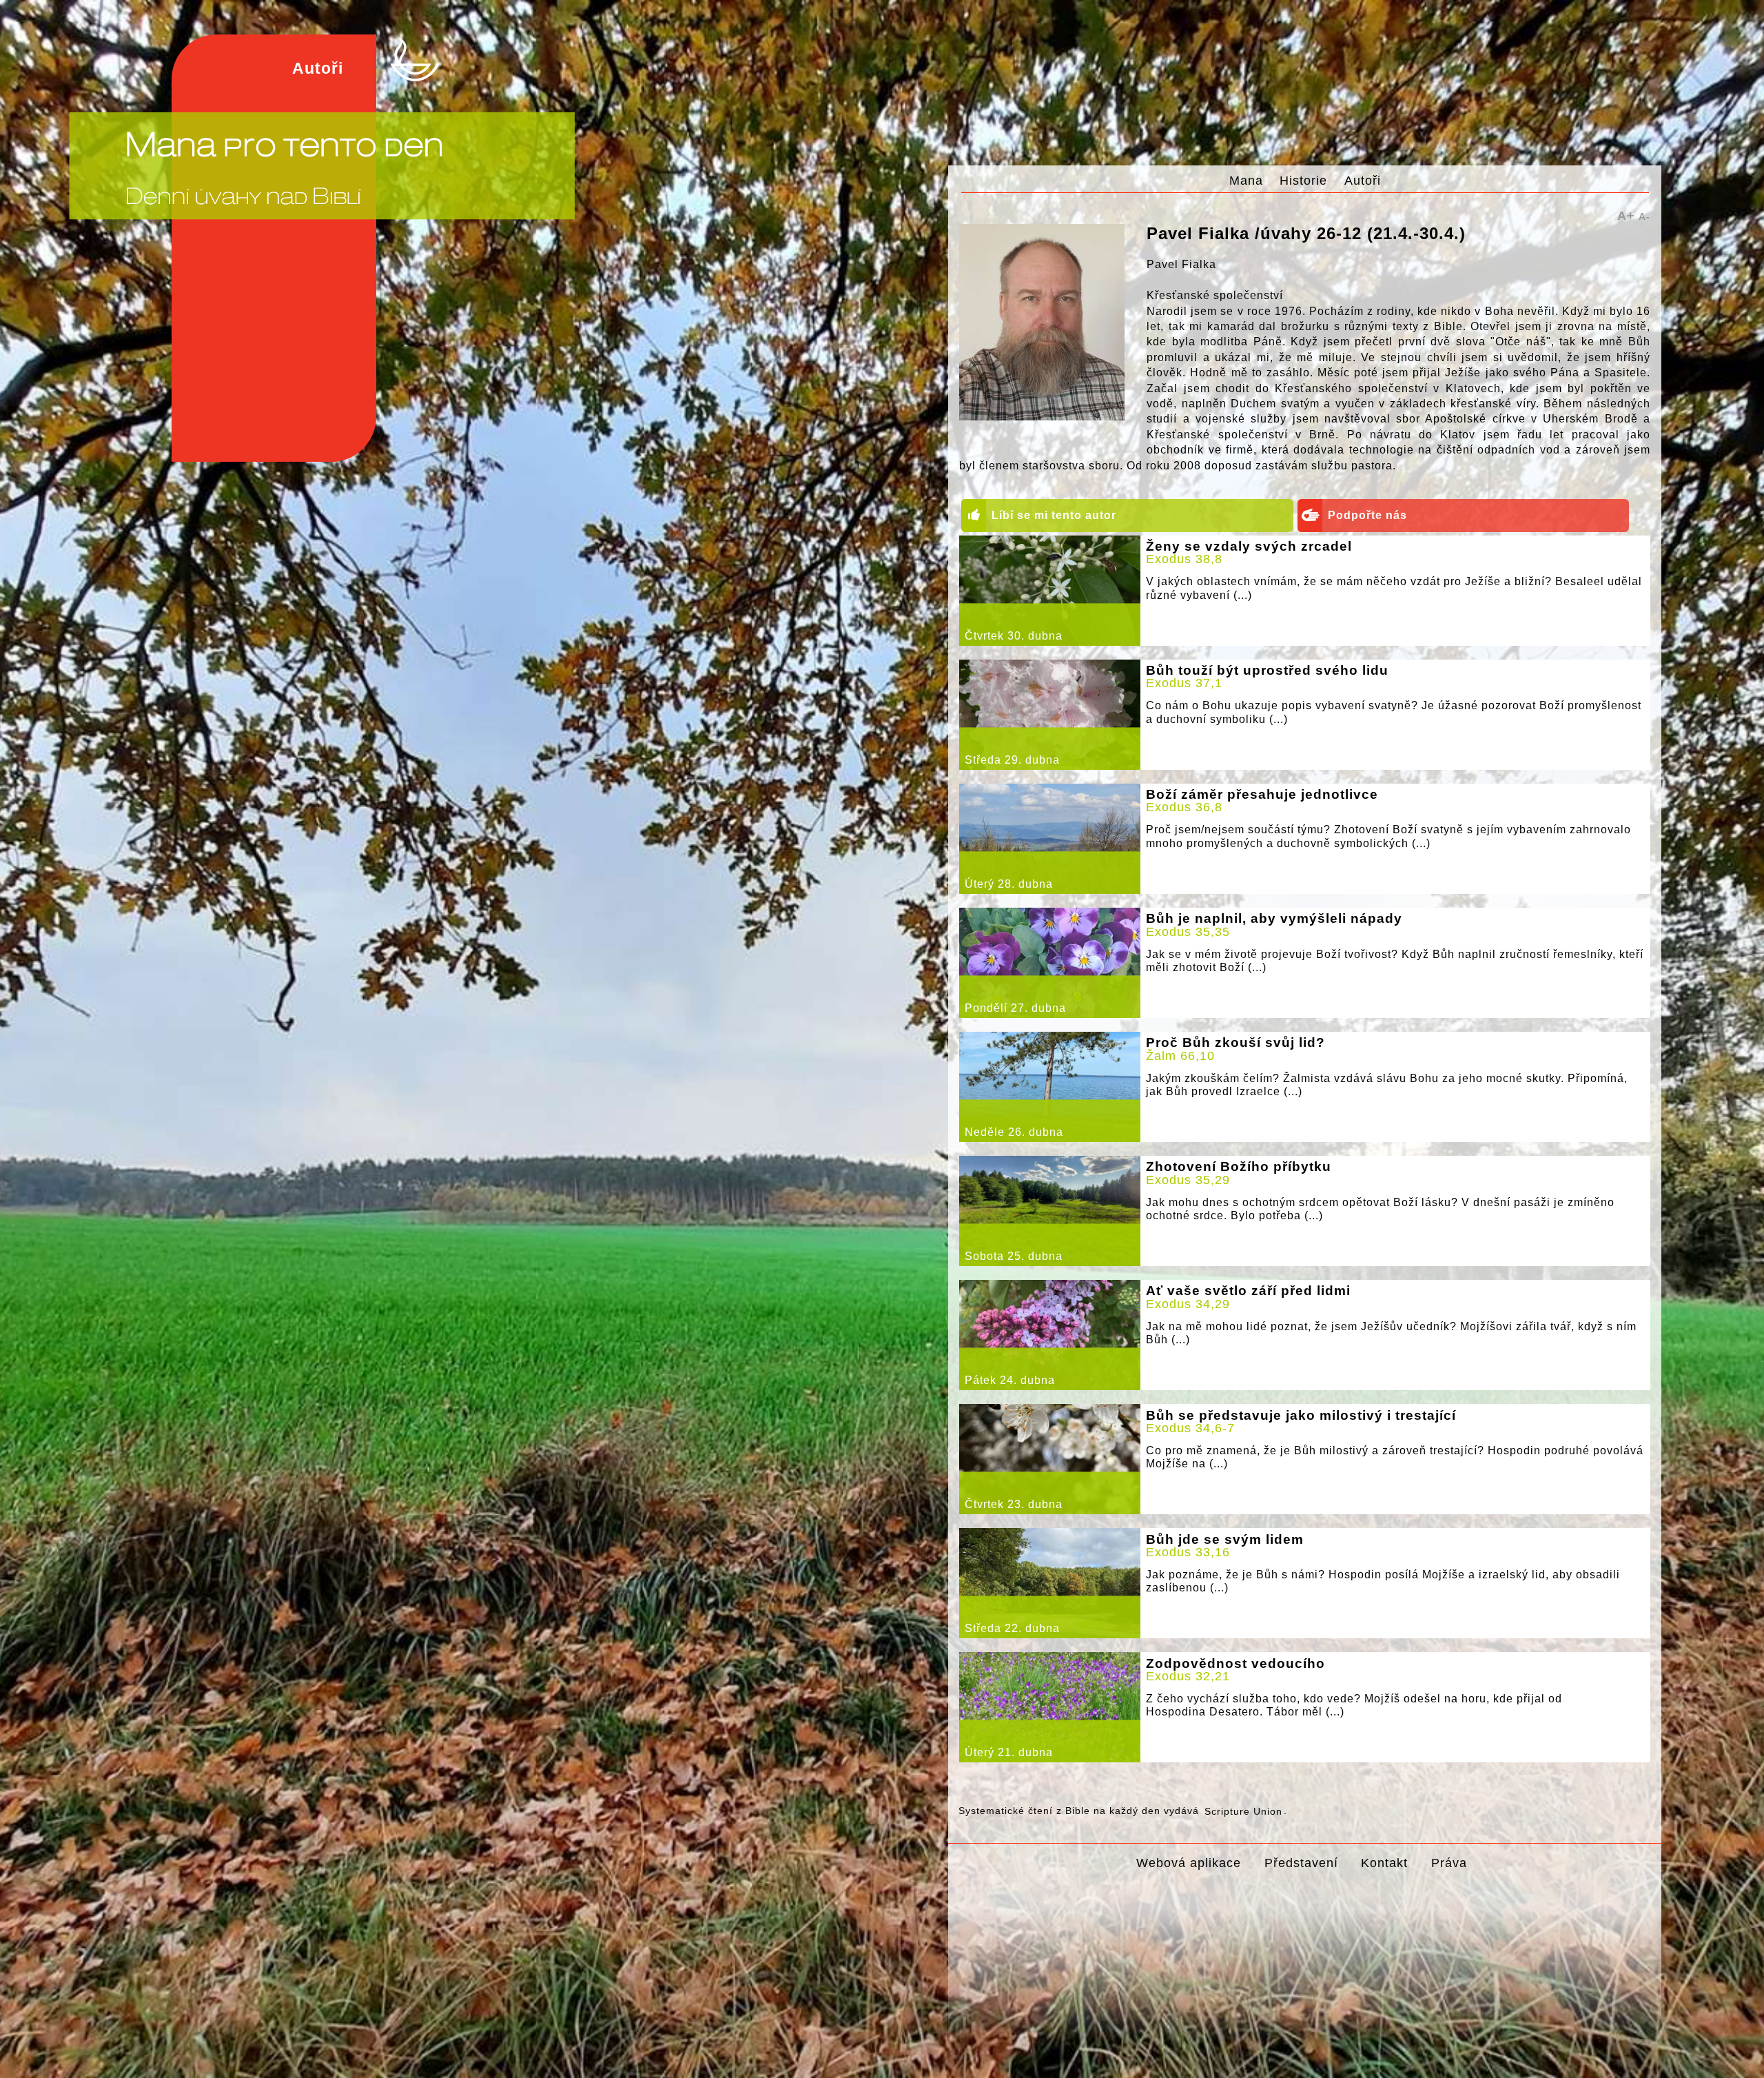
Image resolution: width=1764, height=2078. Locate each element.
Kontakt (1384, 1863)
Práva (1449, 1863)
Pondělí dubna (1015, 1008)
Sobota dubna (1014, 1256)
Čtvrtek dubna (1014, 636)
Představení (1301, 1863)
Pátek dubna (1010, 1380)
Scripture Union (1243, 1811)
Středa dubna (1012, 760)
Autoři (1363, 180)
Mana (1246, 180)
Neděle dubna (1014, 1132)
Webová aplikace (1189, 1863)
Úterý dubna (1009, 884)
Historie (1303, 180)
